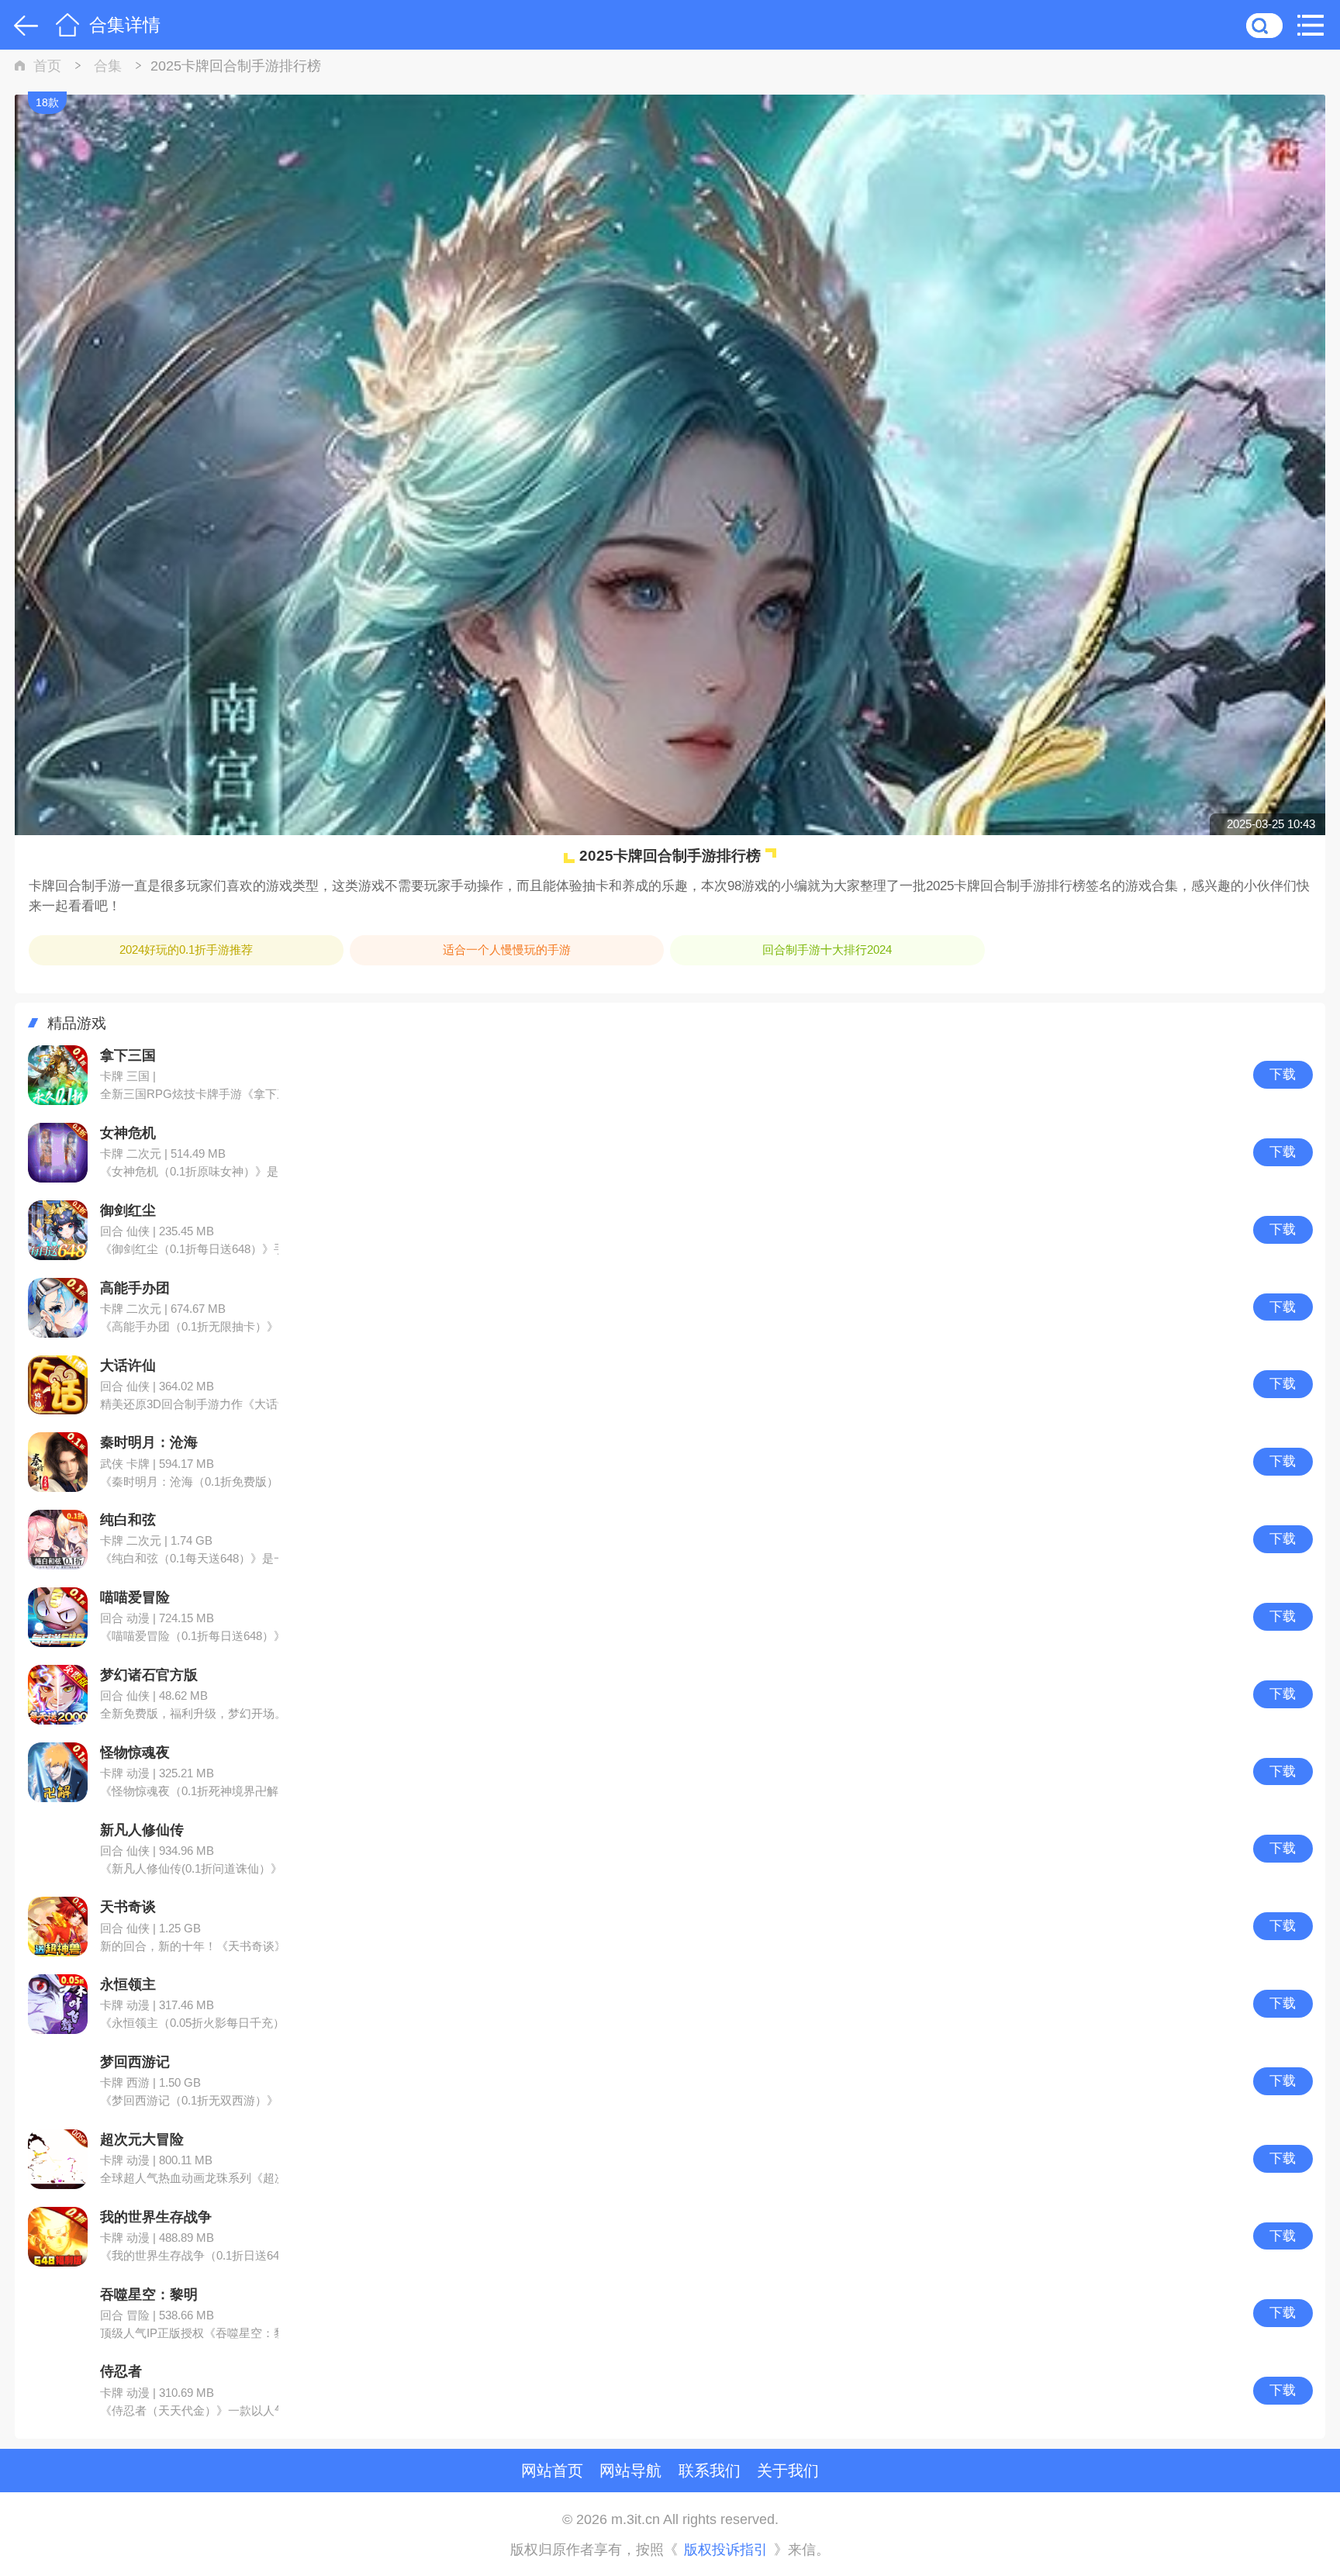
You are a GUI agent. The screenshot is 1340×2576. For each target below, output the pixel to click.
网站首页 (552, 2470)
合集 (108, 66)
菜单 (1315, 25)
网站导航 (630, 2470)
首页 (67, 25)
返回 (23, 25)
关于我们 (788, 2470)
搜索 (1264, 25)
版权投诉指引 (726, 2550)
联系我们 (710, 2470)
